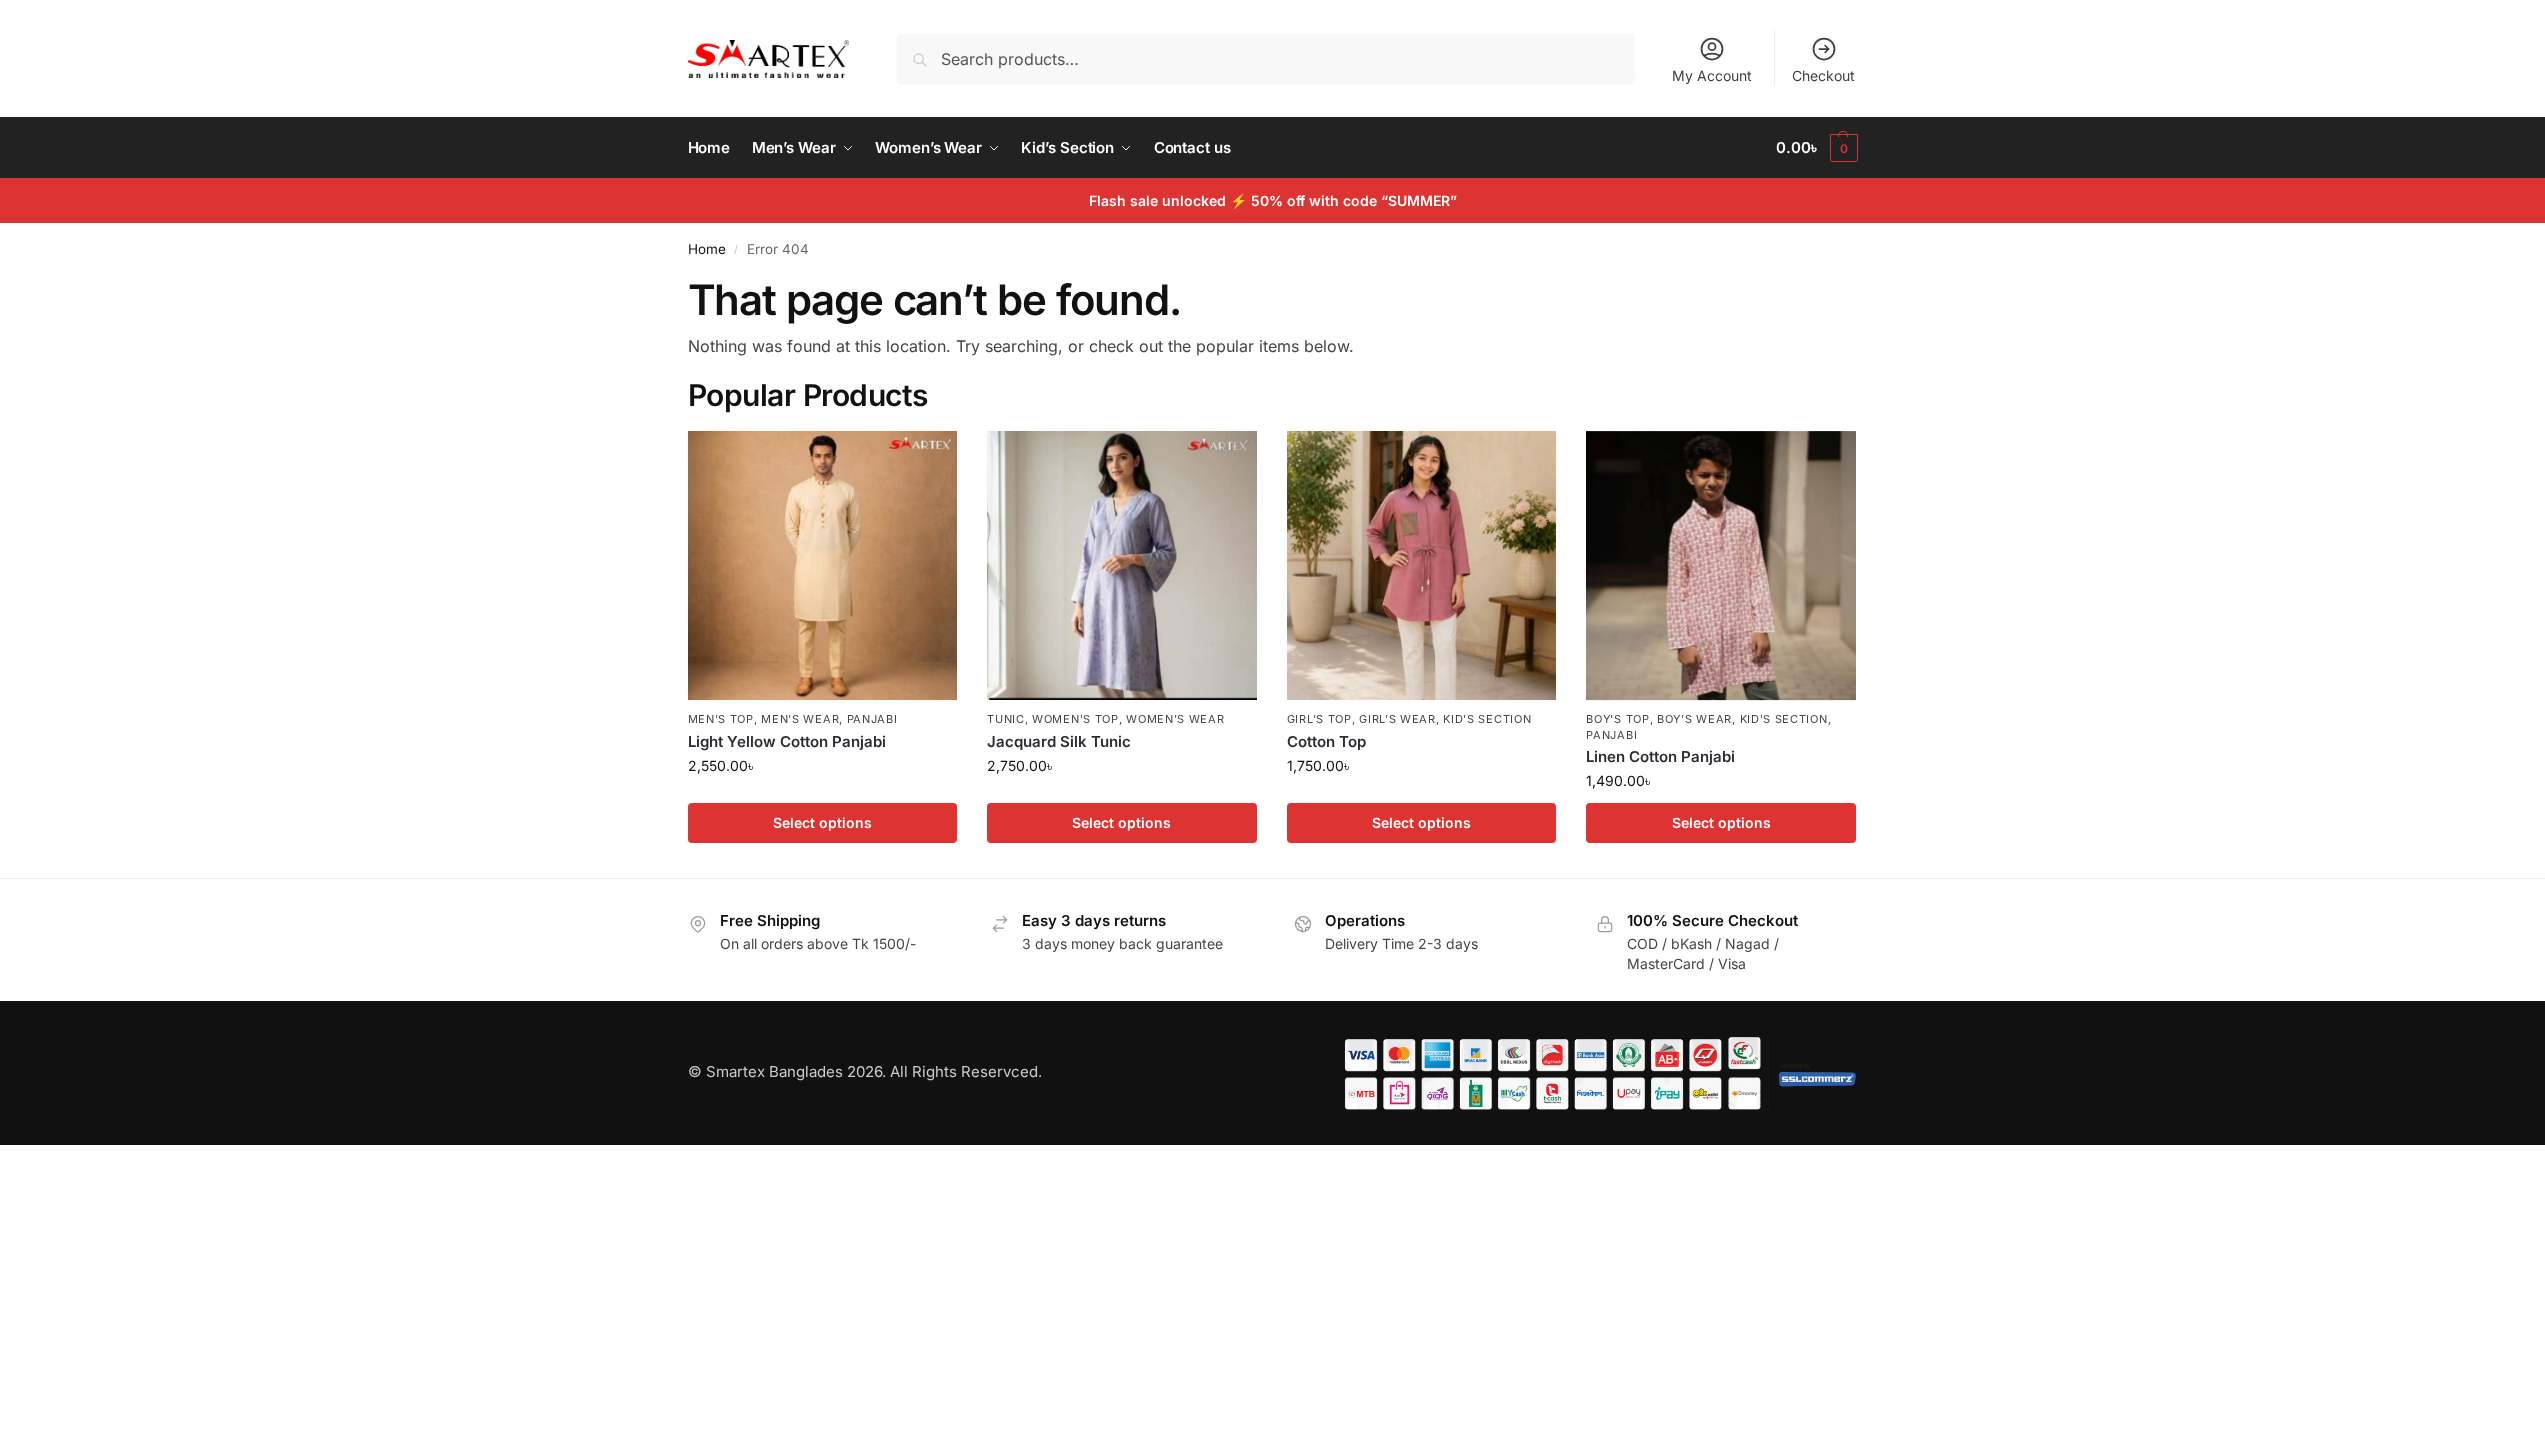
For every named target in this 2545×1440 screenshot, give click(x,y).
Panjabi (872, 719)
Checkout (1823, 75)
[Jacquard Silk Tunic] (1122, 566)
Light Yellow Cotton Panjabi (787, 741)
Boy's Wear (1694, 719)
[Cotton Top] (1422, 566)
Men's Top (721, 719)
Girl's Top (1319, 719)
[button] (1816, 148)
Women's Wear (1175, 719)
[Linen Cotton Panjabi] (1721, 566)
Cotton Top (1326, 741)
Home (707, 249)
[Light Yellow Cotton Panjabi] (823, 566)
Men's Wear (800, 719)
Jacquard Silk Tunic (1059, 741)
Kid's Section (1487, 719)
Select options (822, 822)
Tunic (1006, 719)
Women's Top (1075, 719)
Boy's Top (1617, 719)
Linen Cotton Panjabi (1660, 756)
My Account (1712, 75)
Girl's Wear (1397, 719)
